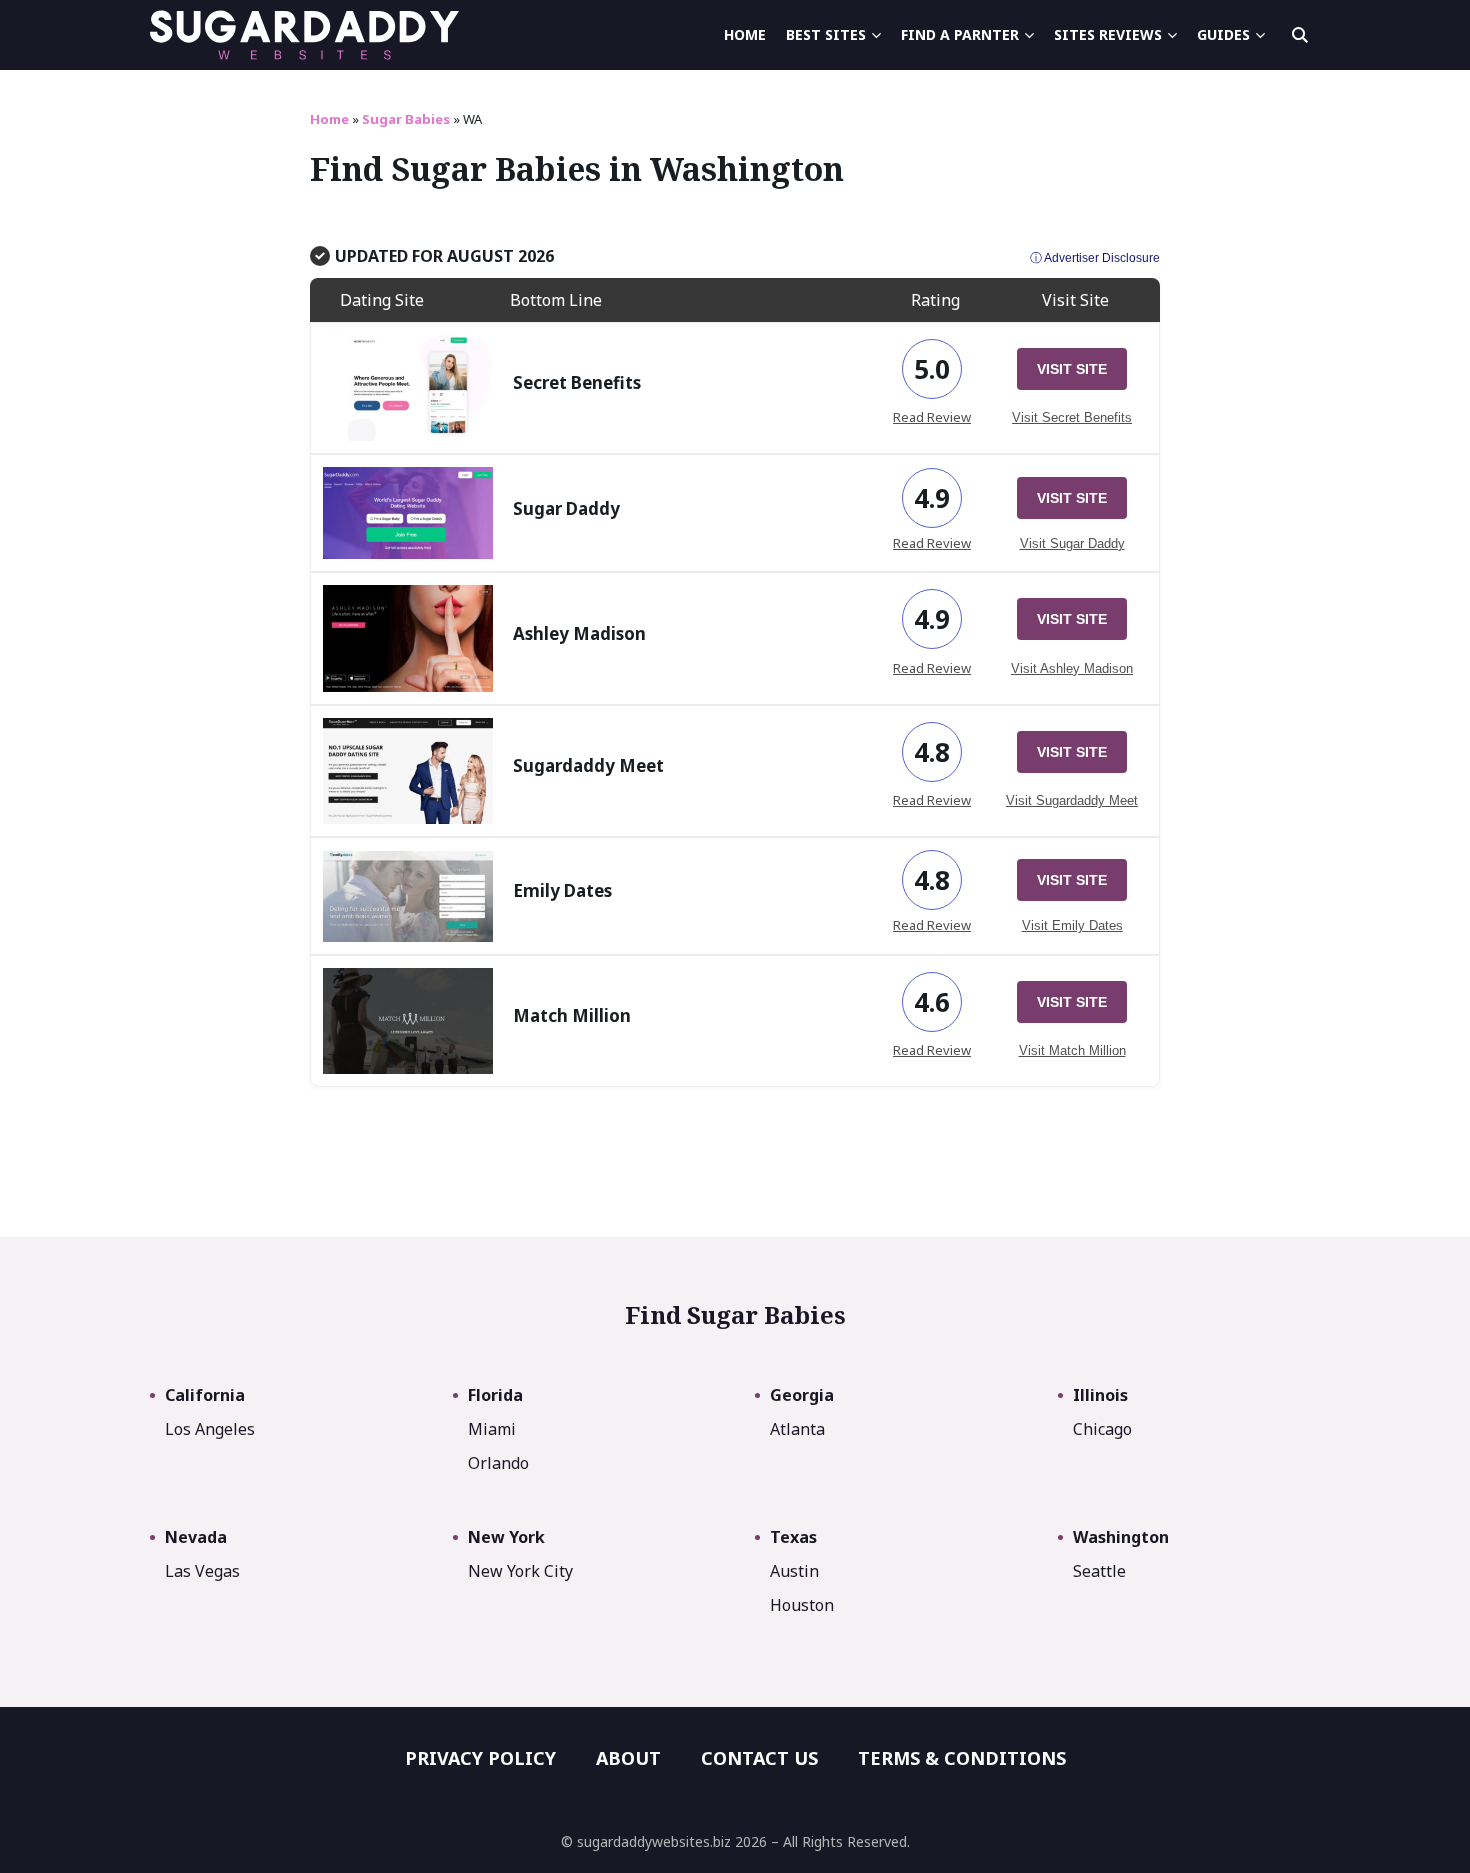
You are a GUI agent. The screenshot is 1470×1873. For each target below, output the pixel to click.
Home (745, 34)
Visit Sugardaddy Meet (1072, 800)
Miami (492, 1429)
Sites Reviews (1108, 34)
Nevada (196, 1537)
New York (506, 1537)
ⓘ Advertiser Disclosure (1095, 258)
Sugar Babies (406, 119)
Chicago (1102, 1429)
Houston (802, 1605)
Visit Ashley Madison (1072, 668)
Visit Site (1072, 369)
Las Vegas (202, 1571)
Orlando (498, 1463)
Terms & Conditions (962, 1758)
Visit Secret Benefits (1072, 417)
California (205, 1395)
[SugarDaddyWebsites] (304, 35)
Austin (794, 1571)
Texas (793, 1537)
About (628, 1758)
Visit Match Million (1072, 1050)
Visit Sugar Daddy (1072, 543)
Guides (1223, 34)
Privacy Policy (480, 1758)
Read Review (932, 417)
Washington (1121, 1537)
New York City (520, 1571)
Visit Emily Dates (1072, 925)
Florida (495, 1395)
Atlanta (797, 1429)
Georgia (802, 1395)
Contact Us (759, 1758)
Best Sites (826, 34)
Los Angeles (210, 1429)
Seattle (1099, 1571)
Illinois (1100, 1395)
